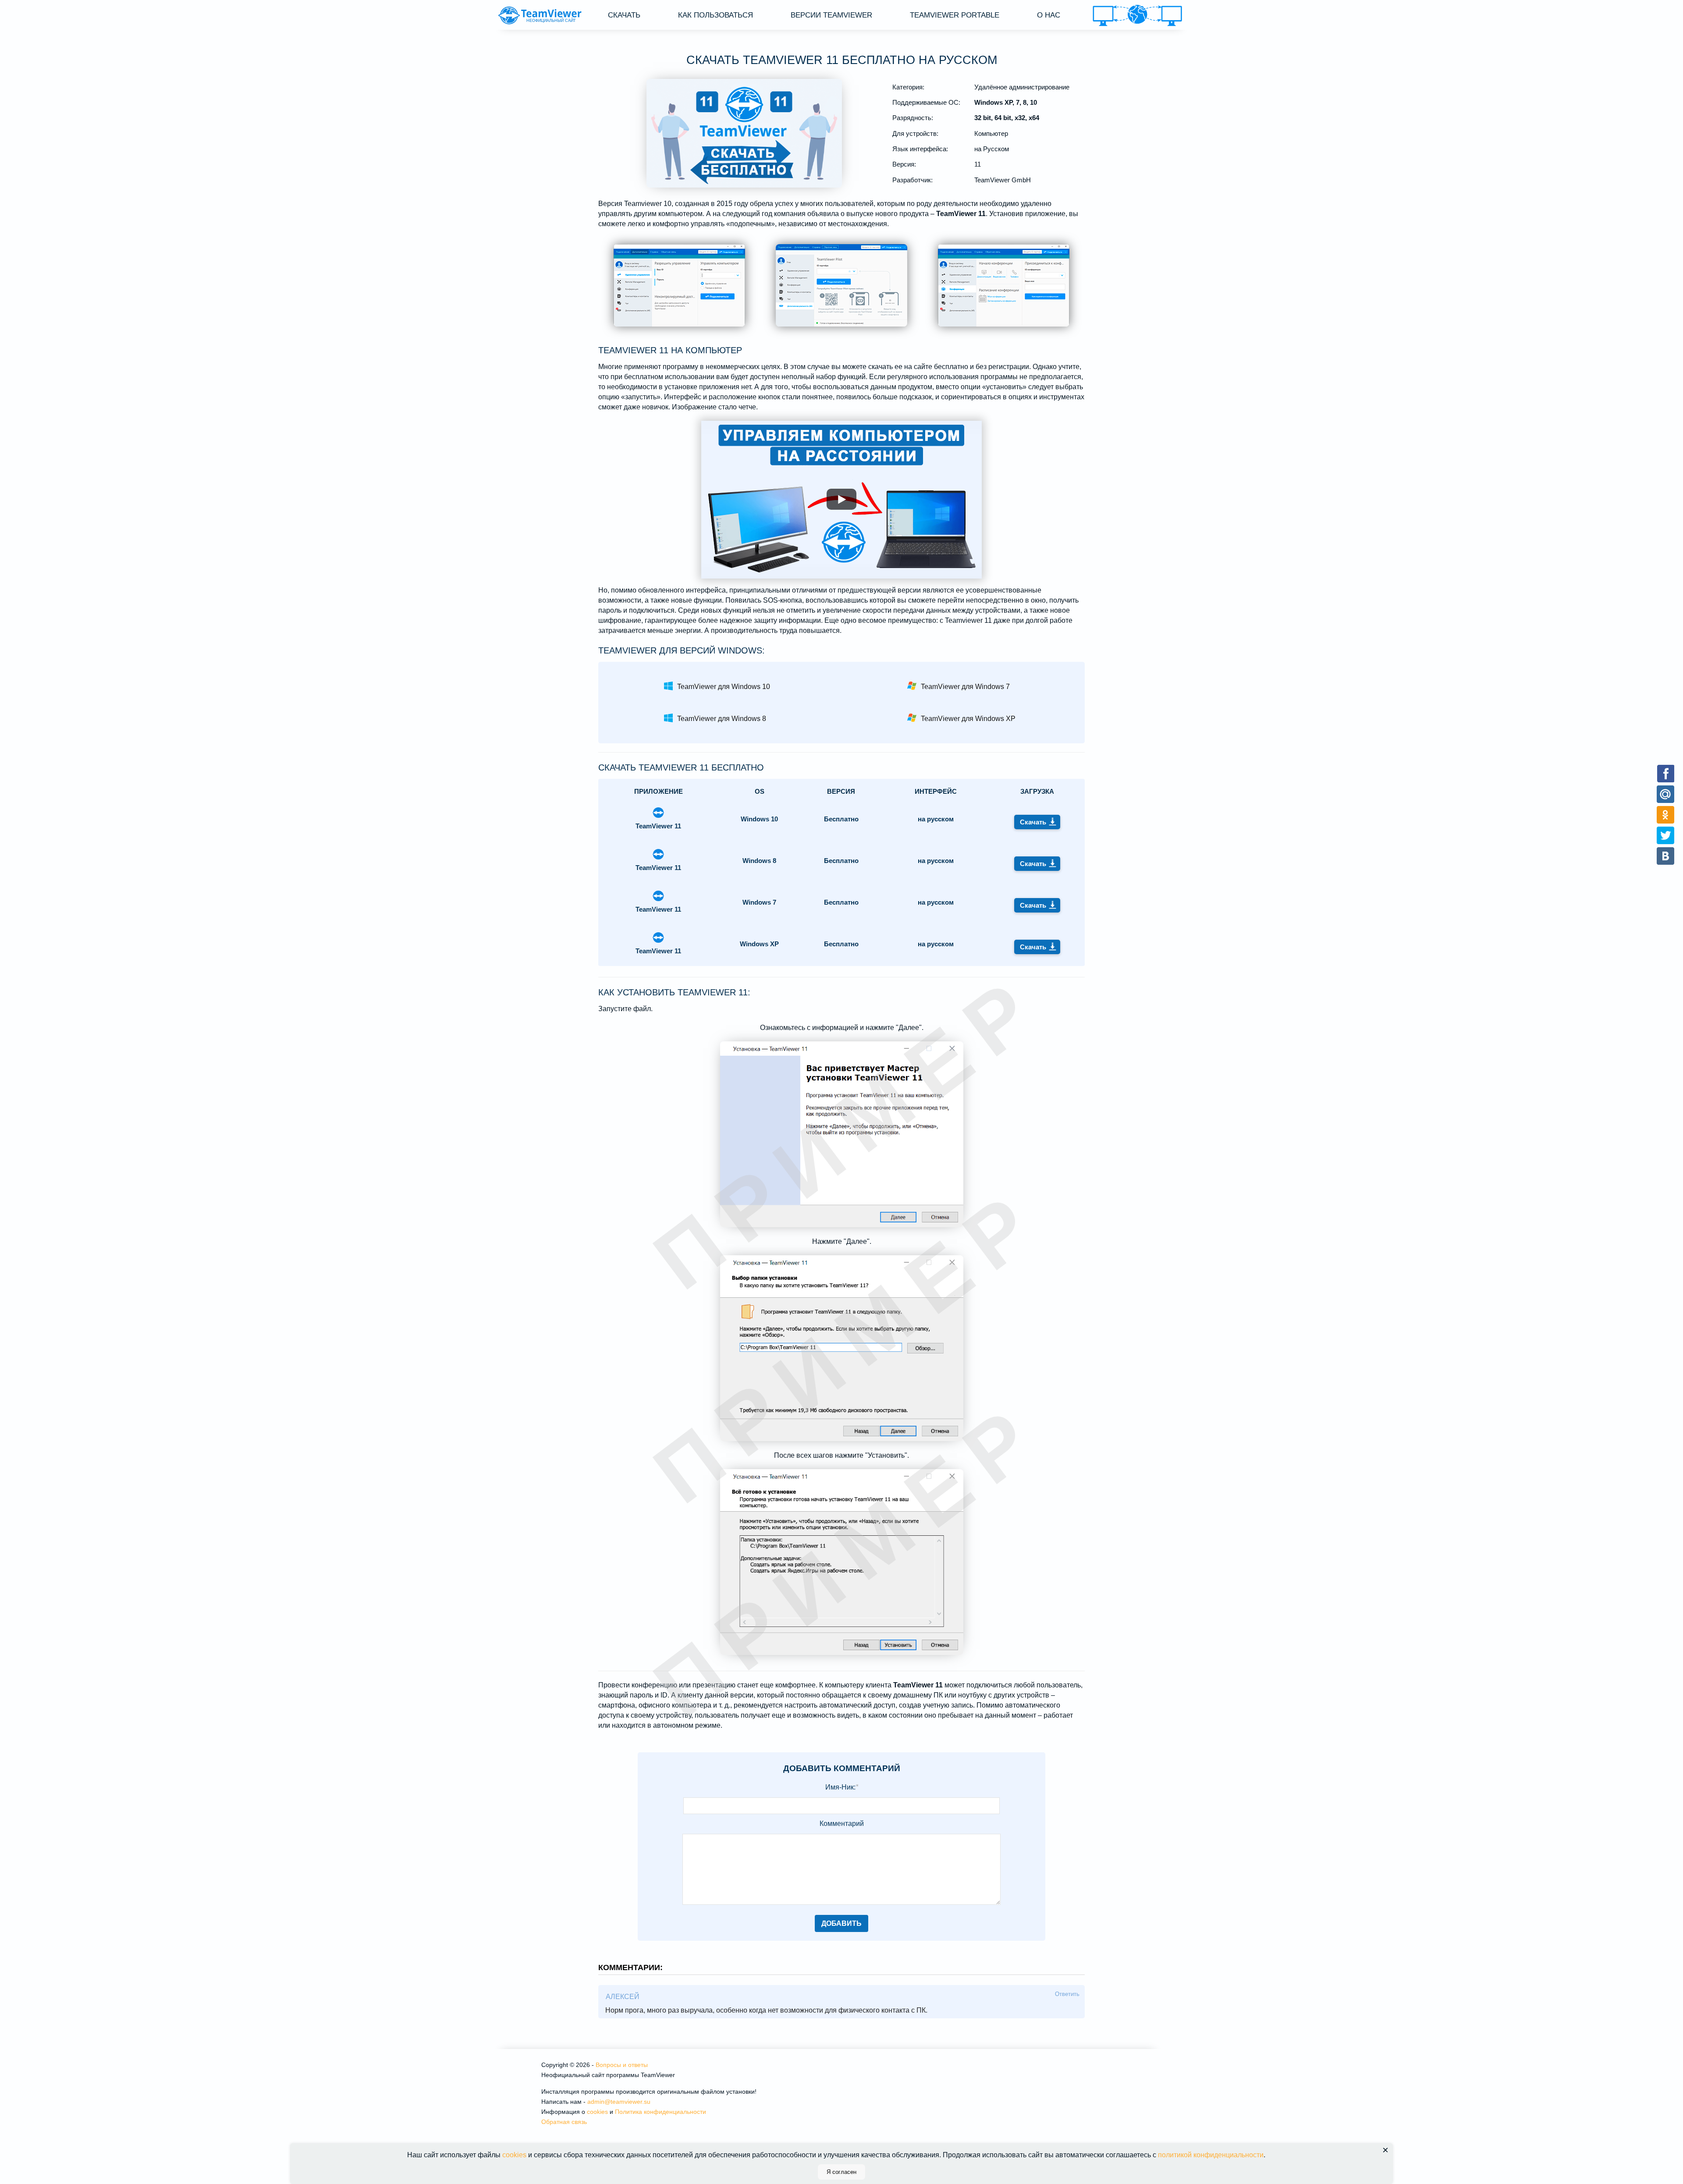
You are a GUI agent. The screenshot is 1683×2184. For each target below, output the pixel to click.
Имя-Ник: (842, 1787)
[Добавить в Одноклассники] (1666, 815)
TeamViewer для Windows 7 (965, 687)
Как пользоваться (715, 15)
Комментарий (842, 1824)
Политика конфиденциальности (660, 2112)
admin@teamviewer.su (619, 2102)
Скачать (624, 15)
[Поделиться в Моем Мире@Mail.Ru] (1666, 794)
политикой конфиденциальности (1211, 2155)
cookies (597, 2112)
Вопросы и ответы (622, 2065)
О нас (1049, 15)
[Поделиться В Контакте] (1666, 856)
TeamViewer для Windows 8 (722, 719)
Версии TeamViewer (831, 15)
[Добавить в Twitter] (1666, 835)
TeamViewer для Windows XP (968, 719)
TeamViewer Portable (955, 15)
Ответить (1067, 1994)
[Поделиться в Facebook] (1666, 773)
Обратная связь (564, 2122)
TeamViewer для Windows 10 (724, 687)
